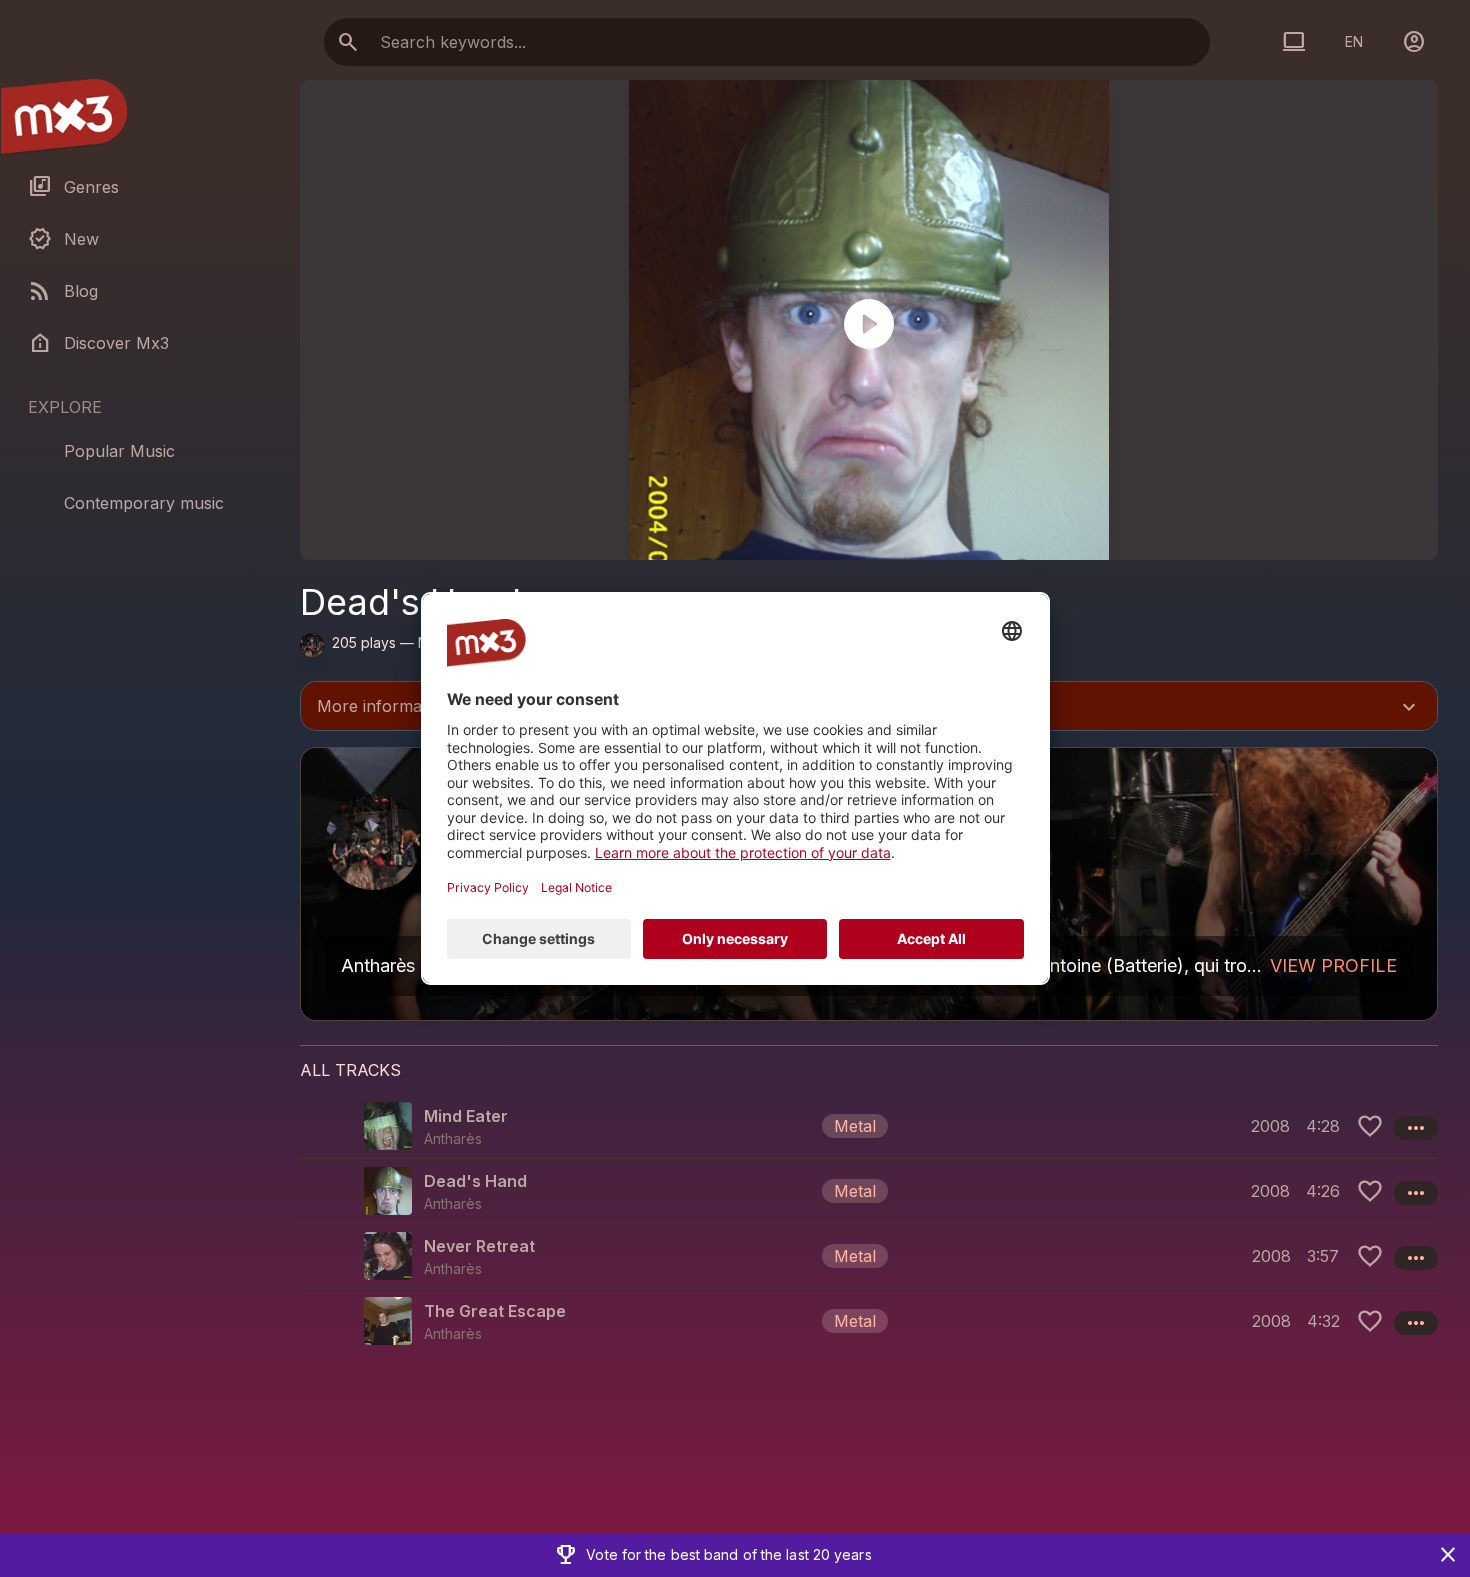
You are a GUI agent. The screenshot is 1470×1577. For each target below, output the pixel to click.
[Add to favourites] (1370, 1126)
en (1354, 41)
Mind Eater (466, 1116)
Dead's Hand (475, 1181)
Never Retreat (479, 1246)
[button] (869, 1126)
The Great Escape (495, 1311)
